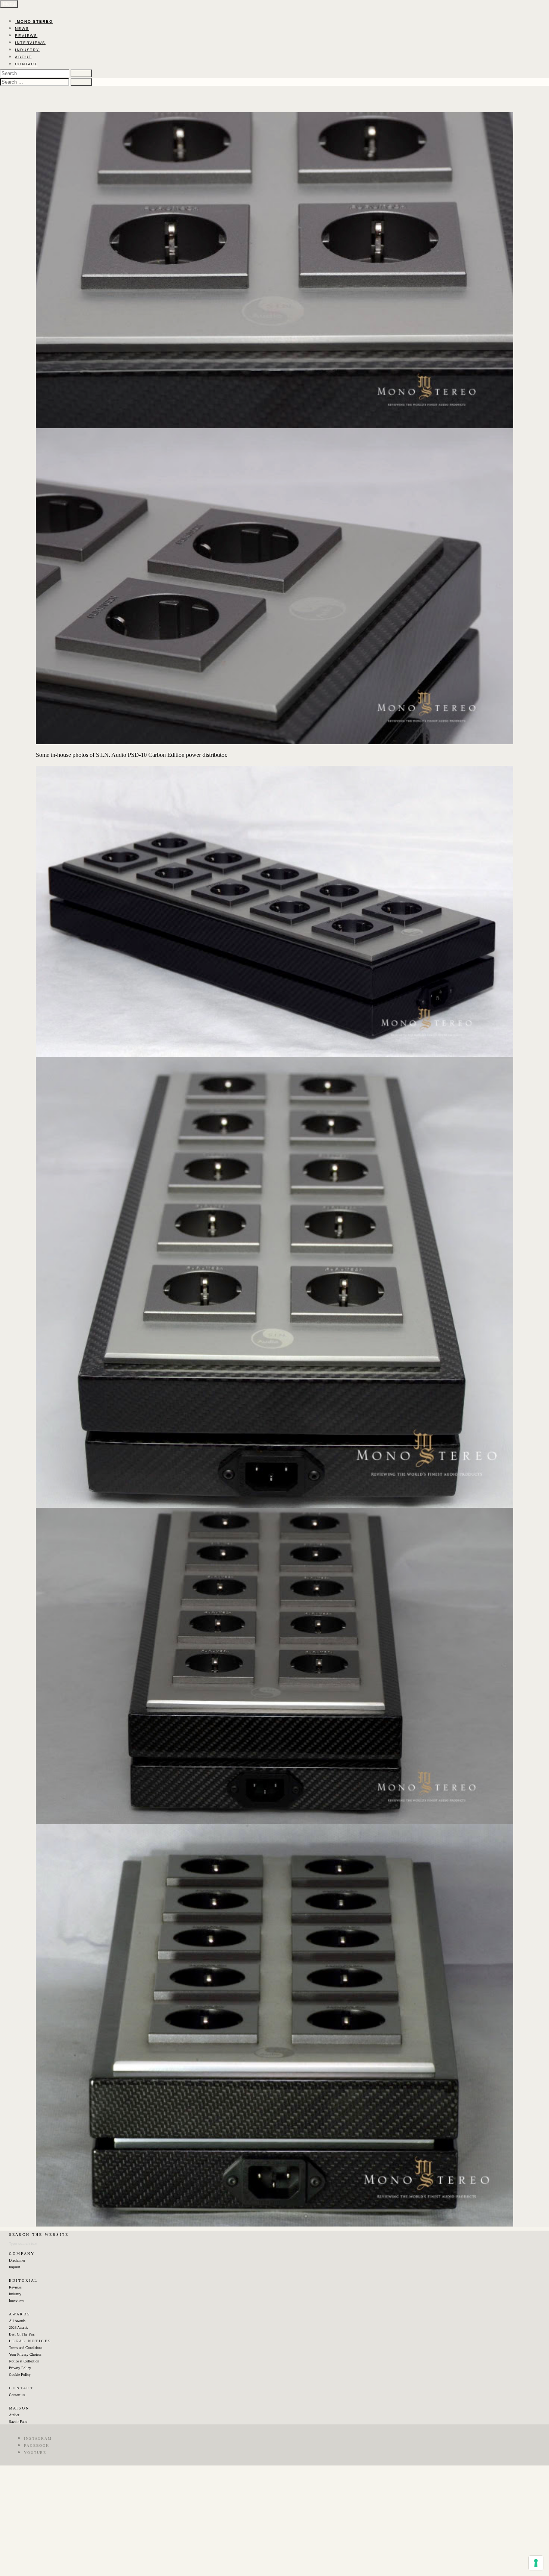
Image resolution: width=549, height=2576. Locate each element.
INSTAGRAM (38, 2438)
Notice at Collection (24, 2361)
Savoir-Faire (18, 2422)
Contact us (17, 2395)
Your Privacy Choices (25, 2354)
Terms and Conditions (26, 2348)
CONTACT (26, 64)
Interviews (17, 2301)
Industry (15, 2294)
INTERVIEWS (30, 43)
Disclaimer (17, 2260)
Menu (9, 4)
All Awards (17, 2321)
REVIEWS (26, 36)
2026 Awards (18, 2328)
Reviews (15, 2287)
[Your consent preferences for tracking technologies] (536, 2563)
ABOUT (23, 57)
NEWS (22, 29)
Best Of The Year (22, 2334)
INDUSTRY (27, 50)
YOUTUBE (35, 2453)
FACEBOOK (37, 2446)
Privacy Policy (20, 2368)
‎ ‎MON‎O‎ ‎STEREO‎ (34, 21)
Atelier (14, 2415)
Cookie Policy (20, 2375)
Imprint (15, 2267)
